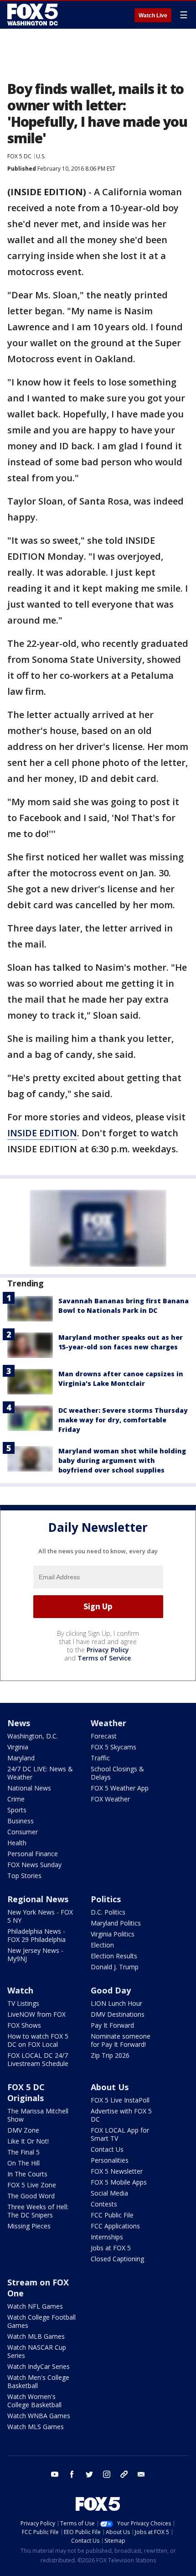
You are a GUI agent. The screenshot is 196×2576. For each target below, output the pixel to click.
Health (17, 1843)
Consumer (23, 1832)
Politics (106, 1899)
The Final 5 (23, 2152)
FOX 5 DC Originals (26, 2092)
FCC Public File (112, 2215)
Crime (16, 1799)
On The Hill (23, 2163)
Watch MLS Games (36, 2427)
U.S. (41, 156)
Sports (17, 1810)
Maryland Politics (116, 1923)
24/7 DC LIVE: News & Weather (40, 1773)
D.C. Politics (108, 1912)
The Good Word (31, 2196)
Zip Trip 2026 (110, 2055)
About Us (110, 2087)
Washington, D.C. (33, 1736)
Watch (20, 1990)
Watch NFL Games (35, 2306)
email (141, 2474)
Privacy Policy (108, 1650)
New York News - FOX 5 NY (40, 1916)
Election (102, 1945)
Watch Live (153, 16)
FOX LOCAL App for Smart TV (120, 2134)
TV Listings (23, 2003)
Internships (107, 2237)
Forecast (104, 1736)
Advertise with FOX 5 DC (121, 2115)
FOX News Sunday (34, 1865)
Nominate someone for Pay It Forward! (121, 2040)
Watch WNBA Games (39, 2416)
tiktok (124, 2474)
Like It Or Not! (28, 2141)
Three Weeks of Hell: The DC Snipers (38, 2211)
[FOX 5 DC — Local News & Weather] (34, 15)
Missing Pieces (29, 2226)
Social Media (109, 2193)
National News (29, 1788)
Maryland (21, 1758)
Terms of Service (104, 1658)
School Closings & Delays (117, 1773)
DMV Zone (23, 2130)
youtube (55, 2474)
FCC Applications (115, 2226)
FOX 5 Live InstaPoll (120, 2100)
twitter (89, 2474)
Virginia (18, 1747)
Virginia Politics (113, 1934)
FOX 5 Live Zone (32, 2185)
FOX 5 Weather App (120, 1788)
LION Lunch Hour (116, 2003)
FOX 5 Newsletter (117, 2171)
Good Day (111, 1990)
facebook (72, 2474)
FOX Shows (24, 2025)
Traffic (100, 1758)
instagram (107, 2474)
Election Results (114, 1956)
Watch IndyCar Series (39, 2366)
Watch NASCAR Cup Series (37, 2351)
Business (21, 1821)
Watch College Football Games (41, 2321)
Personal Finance (33, 1854)
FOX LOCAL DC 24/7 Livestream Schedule (38, 2059)
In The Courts (27, 2174)
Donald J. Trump (115, 1967)
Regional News (38, 1899)
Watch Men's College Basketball (38, 2381)
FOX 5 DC (19, 156)
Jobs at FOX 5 (111, 2248)
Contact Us (107, 2149)
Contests (104, 2204)
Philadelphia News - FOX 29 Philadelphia (36, 1935)
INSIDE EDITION (42, 1133)
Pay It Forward (112, 2025)
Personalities (110, 2160)
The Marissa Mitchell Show (38, 2115)
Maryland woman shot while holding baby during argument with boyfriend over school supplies (122, 1460)
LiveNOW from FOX (36, 2014)
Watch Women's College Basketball (34, 2401)
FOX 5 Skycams (113, 1747)
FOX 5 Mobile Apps (119, 2182)
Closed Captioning (117, 2259)
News (19, 1723)
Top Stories (24, 1876)
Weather (108, 1723)
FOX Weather (110, 1799)
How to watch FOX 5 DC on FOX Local (38, 2040)
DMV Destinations (118, 2014)
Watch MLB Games (36, 2336)
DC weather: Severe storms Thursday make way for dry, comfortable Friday (123, 1420)
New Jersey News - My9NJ (35, 1954)
